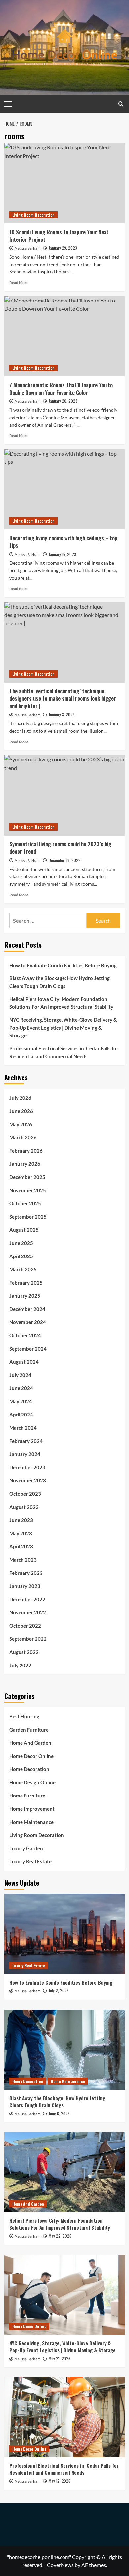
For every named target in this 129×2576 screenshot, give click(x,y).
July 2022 (20, 1665)
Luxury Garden (26, 1848)
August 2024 (24, 1362)
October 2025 (25, 1203)
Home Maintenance (31, 1822)
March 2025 (23, 1269)
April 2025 (21, 1256)
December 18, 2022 (65, 860)
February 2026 (26, 1151)
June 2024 (21, 1388)
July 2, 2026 (59, 1991)
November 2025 (28, 1190)
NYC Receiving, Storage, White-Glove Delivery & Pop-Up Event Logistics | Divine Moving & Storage (63, 1028)
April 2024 (21, 1415)
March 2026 (23, 1137)
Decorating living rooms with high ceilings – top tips (63, 542)
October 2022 (25, 1626)
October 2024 (25, 1335)
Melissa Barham (28, 249)
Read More (19, 283)
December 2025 (27, 1177)
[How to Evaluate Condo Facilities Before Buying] (65, 1934)
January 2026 (25, 1164)
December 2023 (27, 1467)
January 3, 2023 (62, 714)
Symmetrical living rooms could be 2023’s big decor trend (60, 848)
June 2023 (21, 1520)
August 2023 (24, 1507)
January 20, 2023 (63, 401)
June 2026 (21, 1111)
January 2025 (25, 1296)
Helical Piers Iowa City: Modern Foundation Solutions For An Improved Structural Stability (61, 1003)
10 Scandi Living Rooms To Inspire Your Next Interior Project (59, 236)
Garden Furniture (29, 1730)
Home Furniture (27, 1796)
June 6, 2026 (59, 2113)
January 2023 (25, 1586)
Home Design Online (32, 1782)
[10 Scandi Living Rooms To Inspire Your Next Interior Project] (65, 183)
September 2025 (28, 1217)
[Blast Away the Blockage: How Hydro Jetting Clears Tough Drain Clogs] (65, 2050)
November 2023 (28, 1480)
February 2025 (26, 1283)
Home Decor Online (31, 1756)
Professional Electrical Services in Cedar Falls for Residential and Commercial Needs (64, 1052)
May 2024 (21, 1401)
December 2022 (27, 1599)
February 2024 (26, 1441)
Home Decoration (29, 1769)
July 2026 (20, 1098)
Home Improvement (32, 1809)
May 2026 (21, 1124)
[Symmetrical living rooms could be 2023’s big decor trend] (65, 795)
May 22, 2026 (60, 2236)
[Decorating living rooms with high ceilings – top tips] (65, 489)
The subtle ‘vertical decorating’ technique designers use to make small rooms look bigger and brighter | (63, 699)
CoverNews (60, 2565)
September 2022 (28, 1639)
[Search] (121, 104)
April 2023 (21, 1546)
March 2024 (23, 1428)
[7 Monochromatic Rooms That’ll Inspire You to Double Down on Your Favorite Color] (65, 336)
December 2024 (27, 1309)
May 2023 (21, 1533)
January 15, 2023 (62, 554)
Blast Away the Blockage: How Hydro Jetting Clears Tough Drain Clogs (60, 982)
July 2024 (20, 1375)
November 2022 (28, 1612)
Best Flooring (24, 1716)
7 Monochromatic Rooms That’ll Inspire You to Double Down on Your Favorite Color (61, 389)
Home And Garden (30, 1743)
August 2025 (24, 1230)
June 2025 (21, 1243)
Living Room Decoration (33, 215)
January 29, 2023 (63, 248)
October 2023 (25, 1494)
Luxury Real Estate (30, 1861)
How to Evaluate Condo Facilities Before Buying (63, 965)
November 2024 (28, 1322)
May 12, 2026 (60, 2481)
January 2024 (25, 1454)
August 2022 (24, 1652)
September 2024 (28, 1349)
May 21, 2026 (60, 2358)
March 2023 (23, 1560)
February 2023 (26, 1573)
